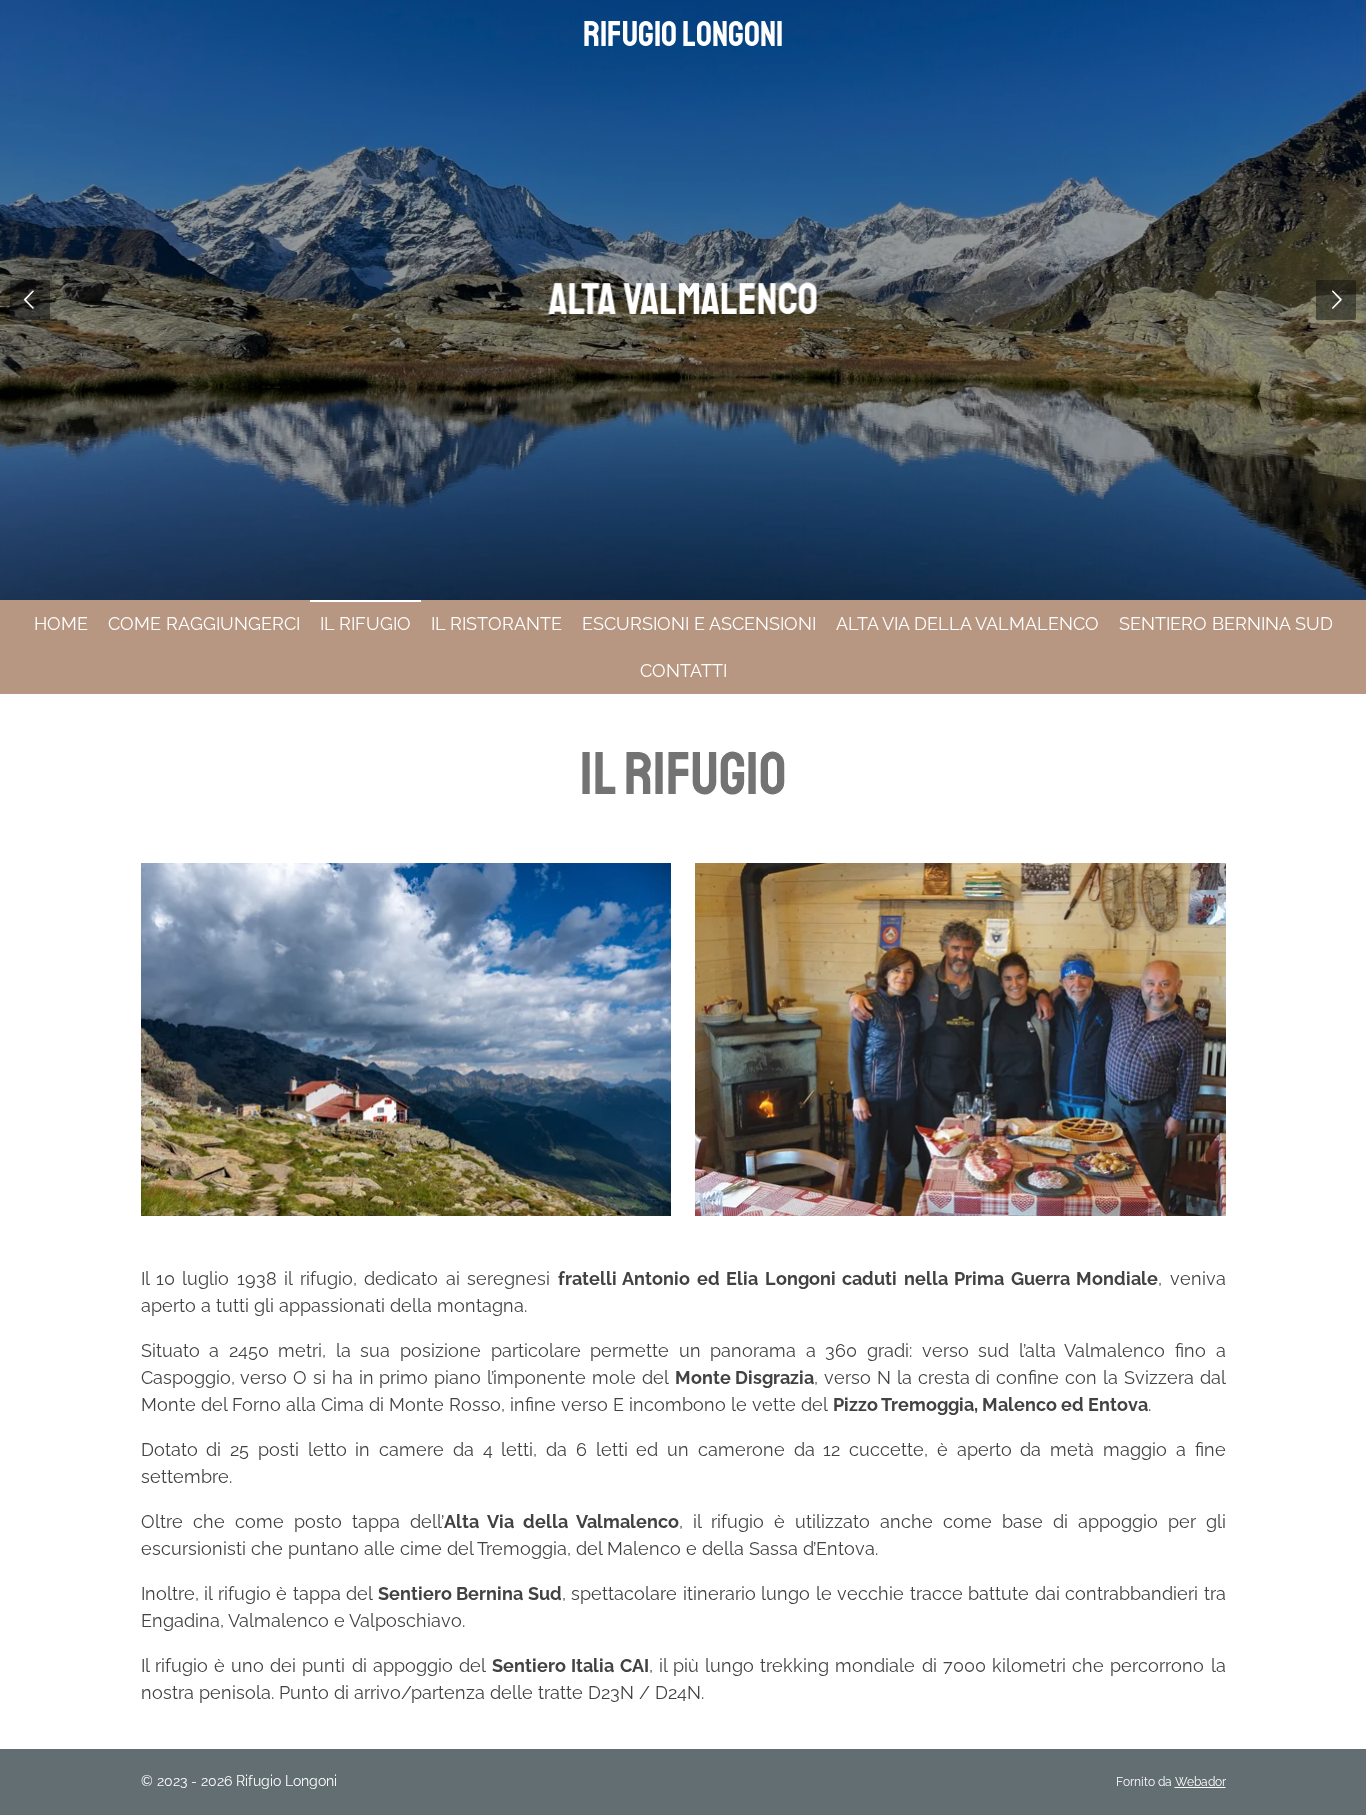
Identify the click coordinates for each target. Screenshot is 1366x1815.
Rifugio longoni (683, 35)
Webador (1200, 1782)
